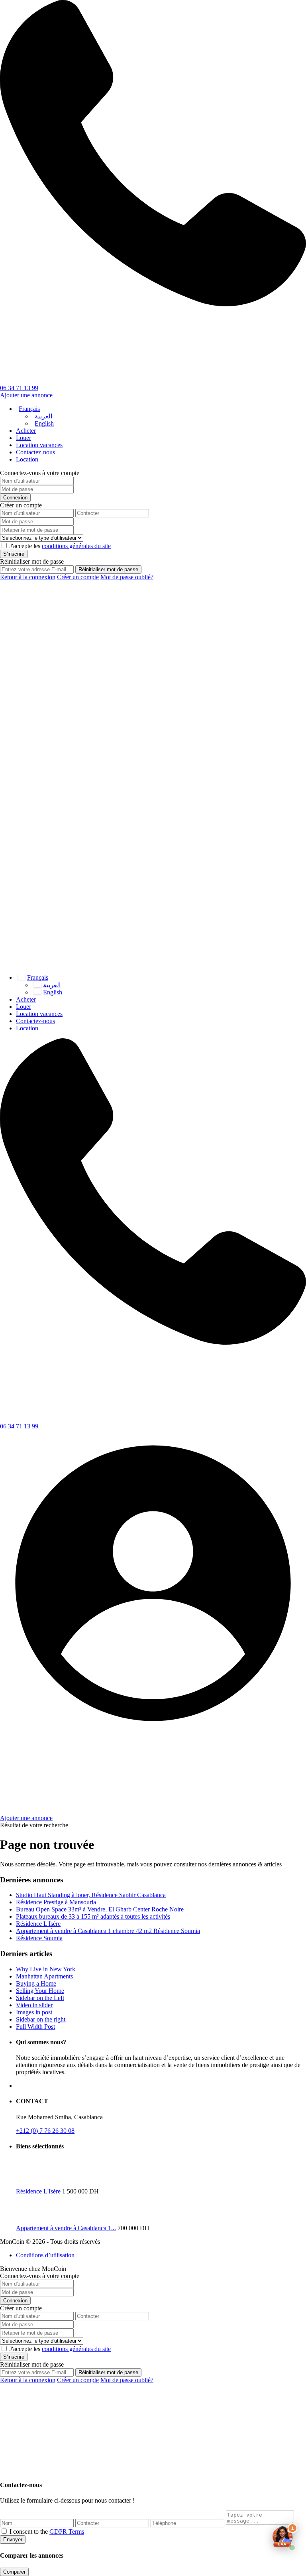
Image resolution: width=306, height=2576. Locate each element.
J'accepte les (60, 546)
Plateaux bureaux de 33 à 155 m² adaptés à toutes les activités (93, 1916)
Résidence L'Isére (38, 1924)
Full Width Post (35, 2027)
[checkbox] (4, 2531)
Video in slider (34, 2005)
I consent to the (47, 2532)
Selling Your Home (40, 1991)
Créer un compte (78, 577)
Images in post (34, 2012)
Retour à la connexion (28, 577)
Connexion (15, 498)
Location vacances (39, 445)
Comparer (14, 2572)
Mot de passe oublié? (127, 577)
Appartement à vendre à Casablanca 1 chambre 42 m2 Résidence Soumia (108, 1931)
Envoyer (13, 2540)
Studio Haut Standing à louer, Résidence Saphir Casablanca (91, 1895)
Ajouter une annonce (26, 395)
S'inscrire (14, 554)
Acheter (26, 431)
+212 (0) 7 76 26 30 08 (45, 2131)
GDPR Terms (67, 2532)
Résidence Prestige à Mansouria (56, 1902)
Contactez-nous (35, 452)
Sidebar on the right (41, 2019)
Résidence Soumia (39, 1938)
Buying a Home (36, 1983)
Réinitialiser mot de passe (108, 569)
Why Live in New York (46, 1969)
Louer (24, 438)
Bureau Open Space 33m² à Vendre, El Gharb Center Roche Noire (100, 1909)
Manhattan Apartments (44, 1976)
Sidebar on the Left (40, 1998)
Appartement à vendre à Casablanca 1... (66, 2228)
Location (27, 459)
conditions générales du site (76, 546)
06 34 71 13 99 (19, 388)
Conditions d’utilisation (45, 2255)
